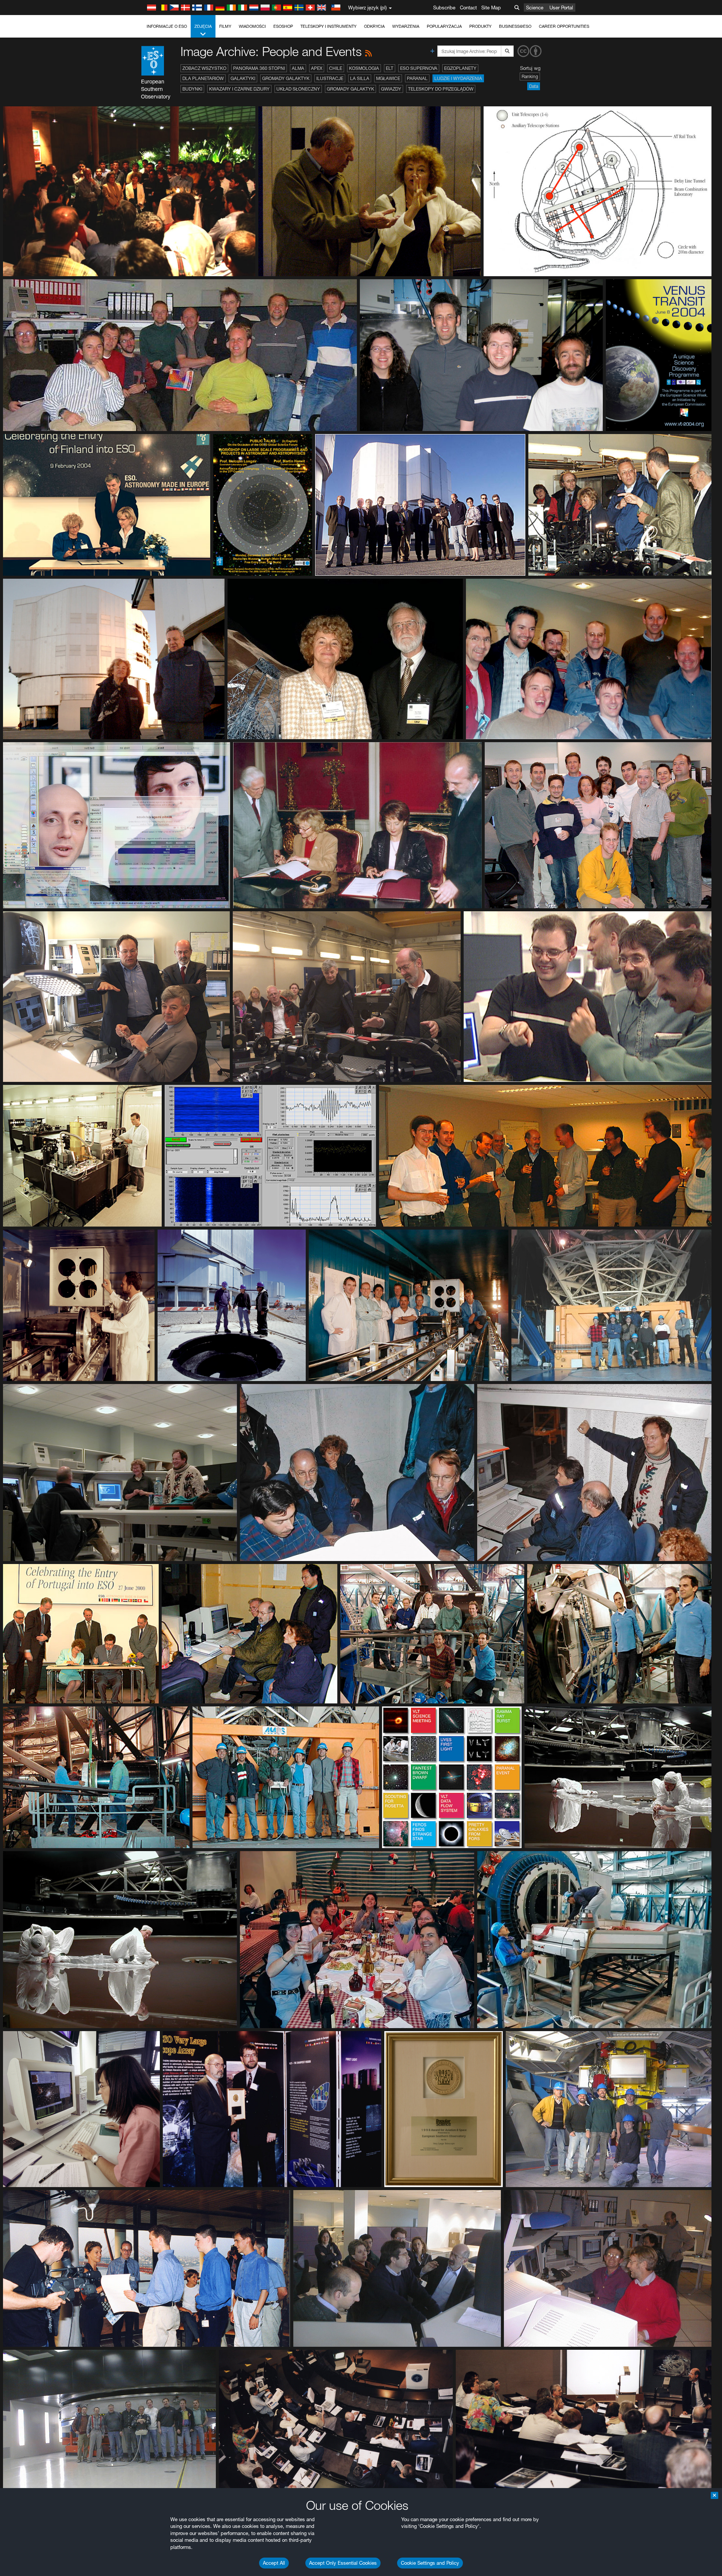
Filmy (225, 26)
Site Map (491, 8)
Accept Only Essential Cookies (343, 2563)
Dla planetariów (203, 78)
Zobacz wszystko (204, 68)
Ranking (530, 76)
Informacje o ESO (167, 26)
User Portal (561, 8)
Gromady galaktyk (286, 78)
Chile (336, 68)
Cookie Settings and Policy (430, 2563)
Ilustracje (330, 78)
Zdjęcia (203, 26)
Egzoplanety (460, 68)
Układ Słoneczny (298, 89)
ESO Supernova (419, 68)
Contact (468, 8)
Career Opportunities (564, 26)
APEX (317, 68)
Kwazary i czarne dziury (239, 89)
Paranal (417, 78)
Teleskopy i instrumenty (328, 26)
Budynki (192, 89)
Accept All (274, 2563)
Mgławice (388, 78)
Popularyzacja (444, 26)
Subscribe (444, 8)
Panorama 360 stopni (259, 68)
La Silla (360, 78)
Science (535, 8)
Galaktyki (243, 78)
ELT (390, 68)
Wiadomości (252, 26)
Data (534, 86)
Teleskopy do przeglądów (441, 89)
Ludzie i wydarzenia (458, 78)
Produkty (480, 26)
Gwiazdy (391, 89)
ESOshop (283, 26)
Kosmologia (364, 68)
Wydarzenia (406, 26)
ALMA (298, 68)
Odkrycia (374, 26)
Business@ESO (515, 26)
